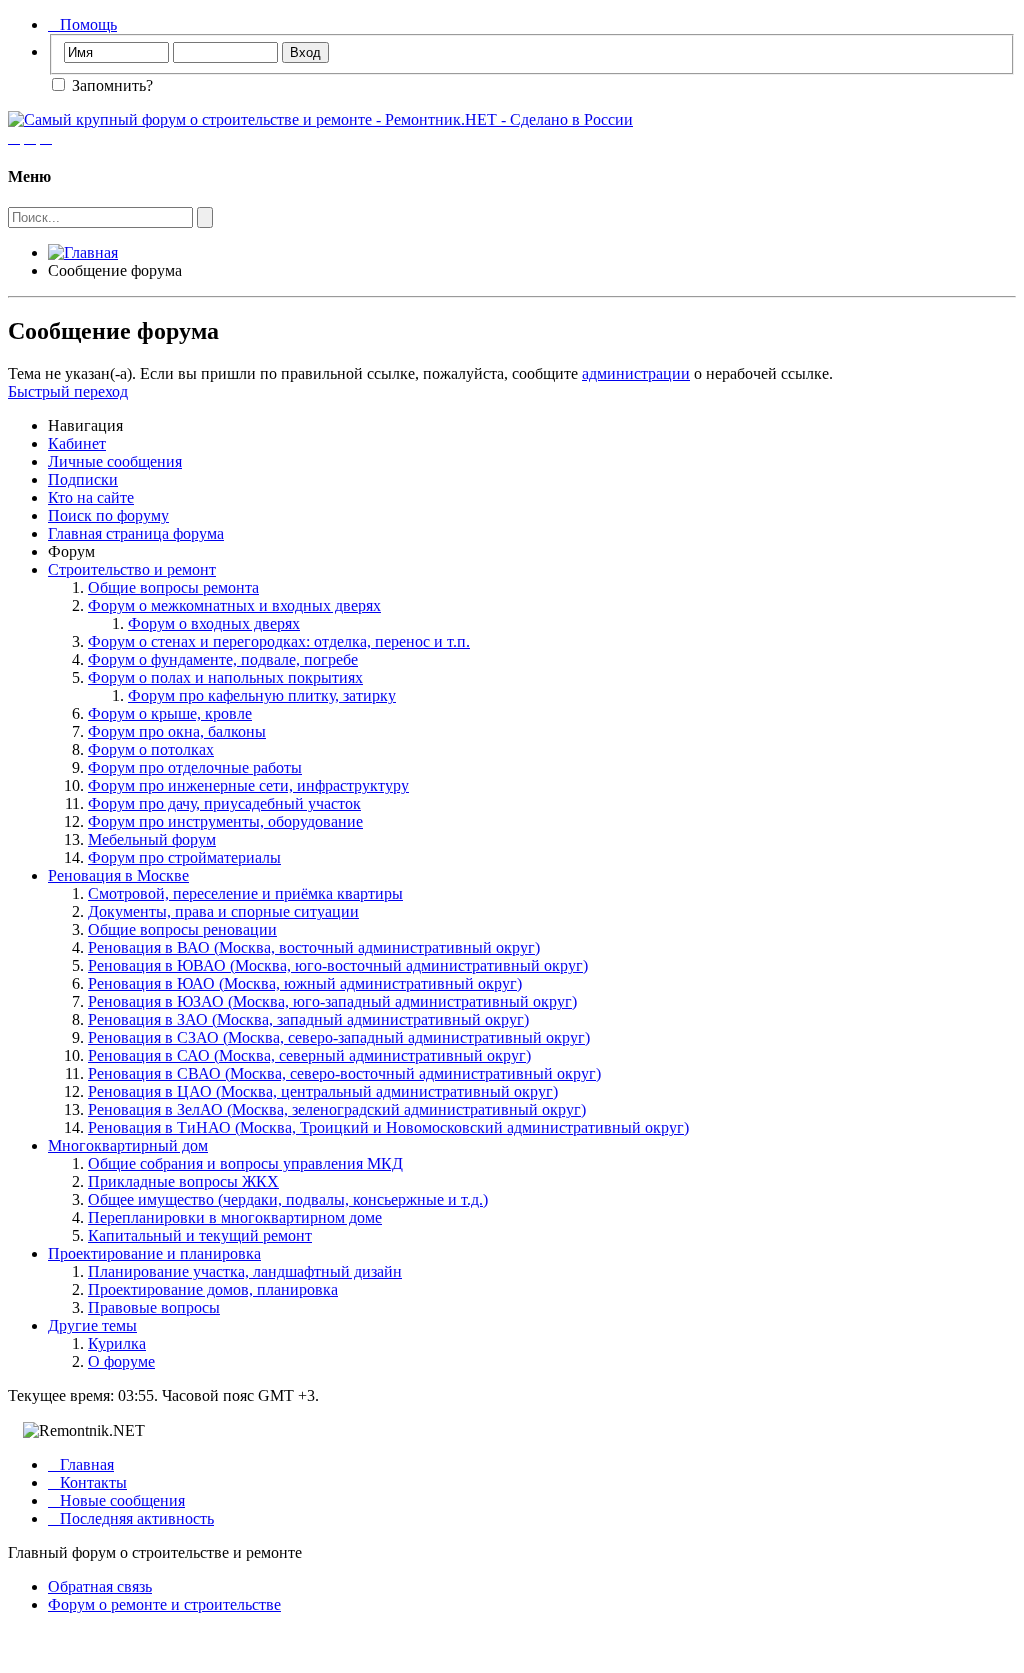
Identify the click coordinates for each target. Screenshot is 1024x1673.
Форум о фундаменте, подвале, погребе (223, 659)
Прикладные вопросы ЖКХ (183, 1181)
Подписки (83, 479)
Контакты (87, 1482)
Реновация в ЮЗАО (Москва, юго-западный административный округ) (332, 1001)
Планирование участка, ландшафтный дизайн (245, 1271)
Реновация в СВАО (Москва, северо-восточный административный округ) (344, 1073)
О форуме (121, 1361)
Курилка (117, 1343)
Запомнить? (110, 85)
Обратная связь (100, 1586)
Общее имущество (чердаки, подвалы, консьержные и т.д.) (288, 1199)
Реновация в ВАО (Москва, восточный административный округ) (314, 947)
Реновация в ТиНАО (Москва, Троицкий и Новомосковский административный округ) (388, 1127)
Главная (81, 1464)
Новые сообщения (116, 1500)
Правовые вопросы (154, 1307)
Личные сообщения (115, 461)
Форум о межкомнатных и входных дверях (234, 605)
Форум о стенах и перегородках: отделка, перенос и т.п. (279, 641)
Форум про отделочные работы (195, 767)
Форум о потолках (151, 749)
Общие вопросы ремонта (173, 587)
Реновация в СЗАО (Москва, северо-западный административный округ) (339, 1037)
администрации (636, 373)
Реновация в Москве (118, 875)
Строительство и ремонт (132, 569)
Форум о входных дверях (214, 623)
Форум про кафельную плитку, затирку (262, 695)
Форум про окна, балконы (177, 731)
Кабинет (77, 443)
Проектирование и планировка (154, 1253)
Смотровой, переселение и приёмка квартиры (245, 893)
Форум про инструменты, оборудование (225, 821)
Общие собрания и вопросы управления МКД (245, 1163)
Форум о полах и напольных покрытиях (225, 677)
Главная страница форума (136, 533)
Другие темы (92, 1325)
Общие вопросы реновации (182, 929)
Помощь (82, 24)
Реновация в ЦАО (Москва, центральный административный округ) (323, 1091)
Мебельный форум (152, 839)
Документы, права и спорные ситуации (223, 911)
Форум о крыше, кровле (170, 713)
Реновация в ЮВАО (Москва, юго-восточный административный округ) (338, 965)
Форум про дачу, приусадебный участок (224, 803)
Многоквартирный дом (128, 1145)
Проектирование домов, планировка (213, 1289)
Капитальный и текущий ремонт (200, 1235)
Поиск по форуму (108, 515)
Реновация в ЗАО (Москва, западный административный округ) (308, 1019)
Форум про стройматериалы (184, 857)
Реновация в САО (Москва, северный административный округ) (309, 1055)
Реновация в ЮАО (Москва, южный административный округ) (305, 983)
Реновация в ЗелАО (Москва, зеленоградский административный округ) (337, 1109)
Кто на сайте (91, 497)
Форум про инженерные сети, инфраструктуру (248, 785)
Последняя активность (131, 1518)
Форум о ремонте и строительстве (164, 1604)
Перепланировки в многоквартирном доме (235, 1217)
